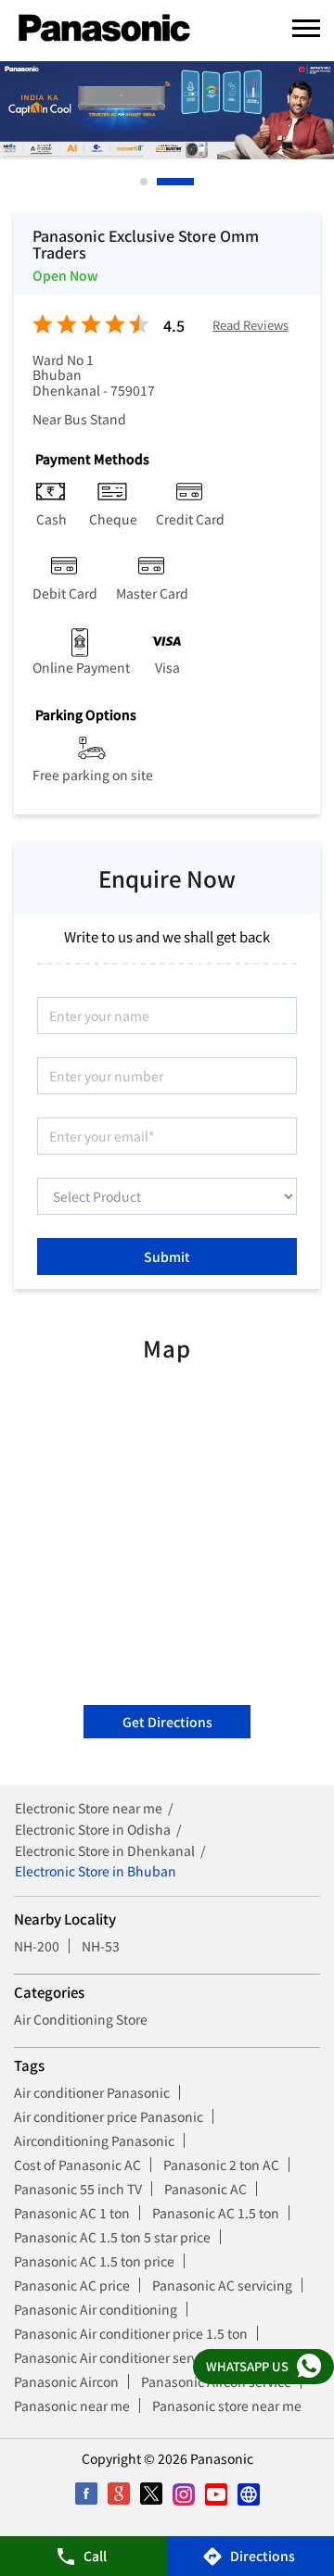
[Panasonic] (104, 29)
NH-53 (101, 1946)
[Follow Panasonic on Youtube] (216, 2494)
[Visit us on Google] (118, 2494)
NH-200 (37, 1946)
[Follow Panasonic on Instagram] (183, 2494)
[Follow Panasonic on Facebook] (86, 2494)
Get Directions (167, 1722)
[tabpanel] (167, 110)
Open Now (65, 275)
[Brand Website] (248, 2494)
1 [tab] (145, 182)
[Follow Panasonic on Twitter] (151, 2494)
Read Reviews (250, 326)
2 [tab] (161, 182)
